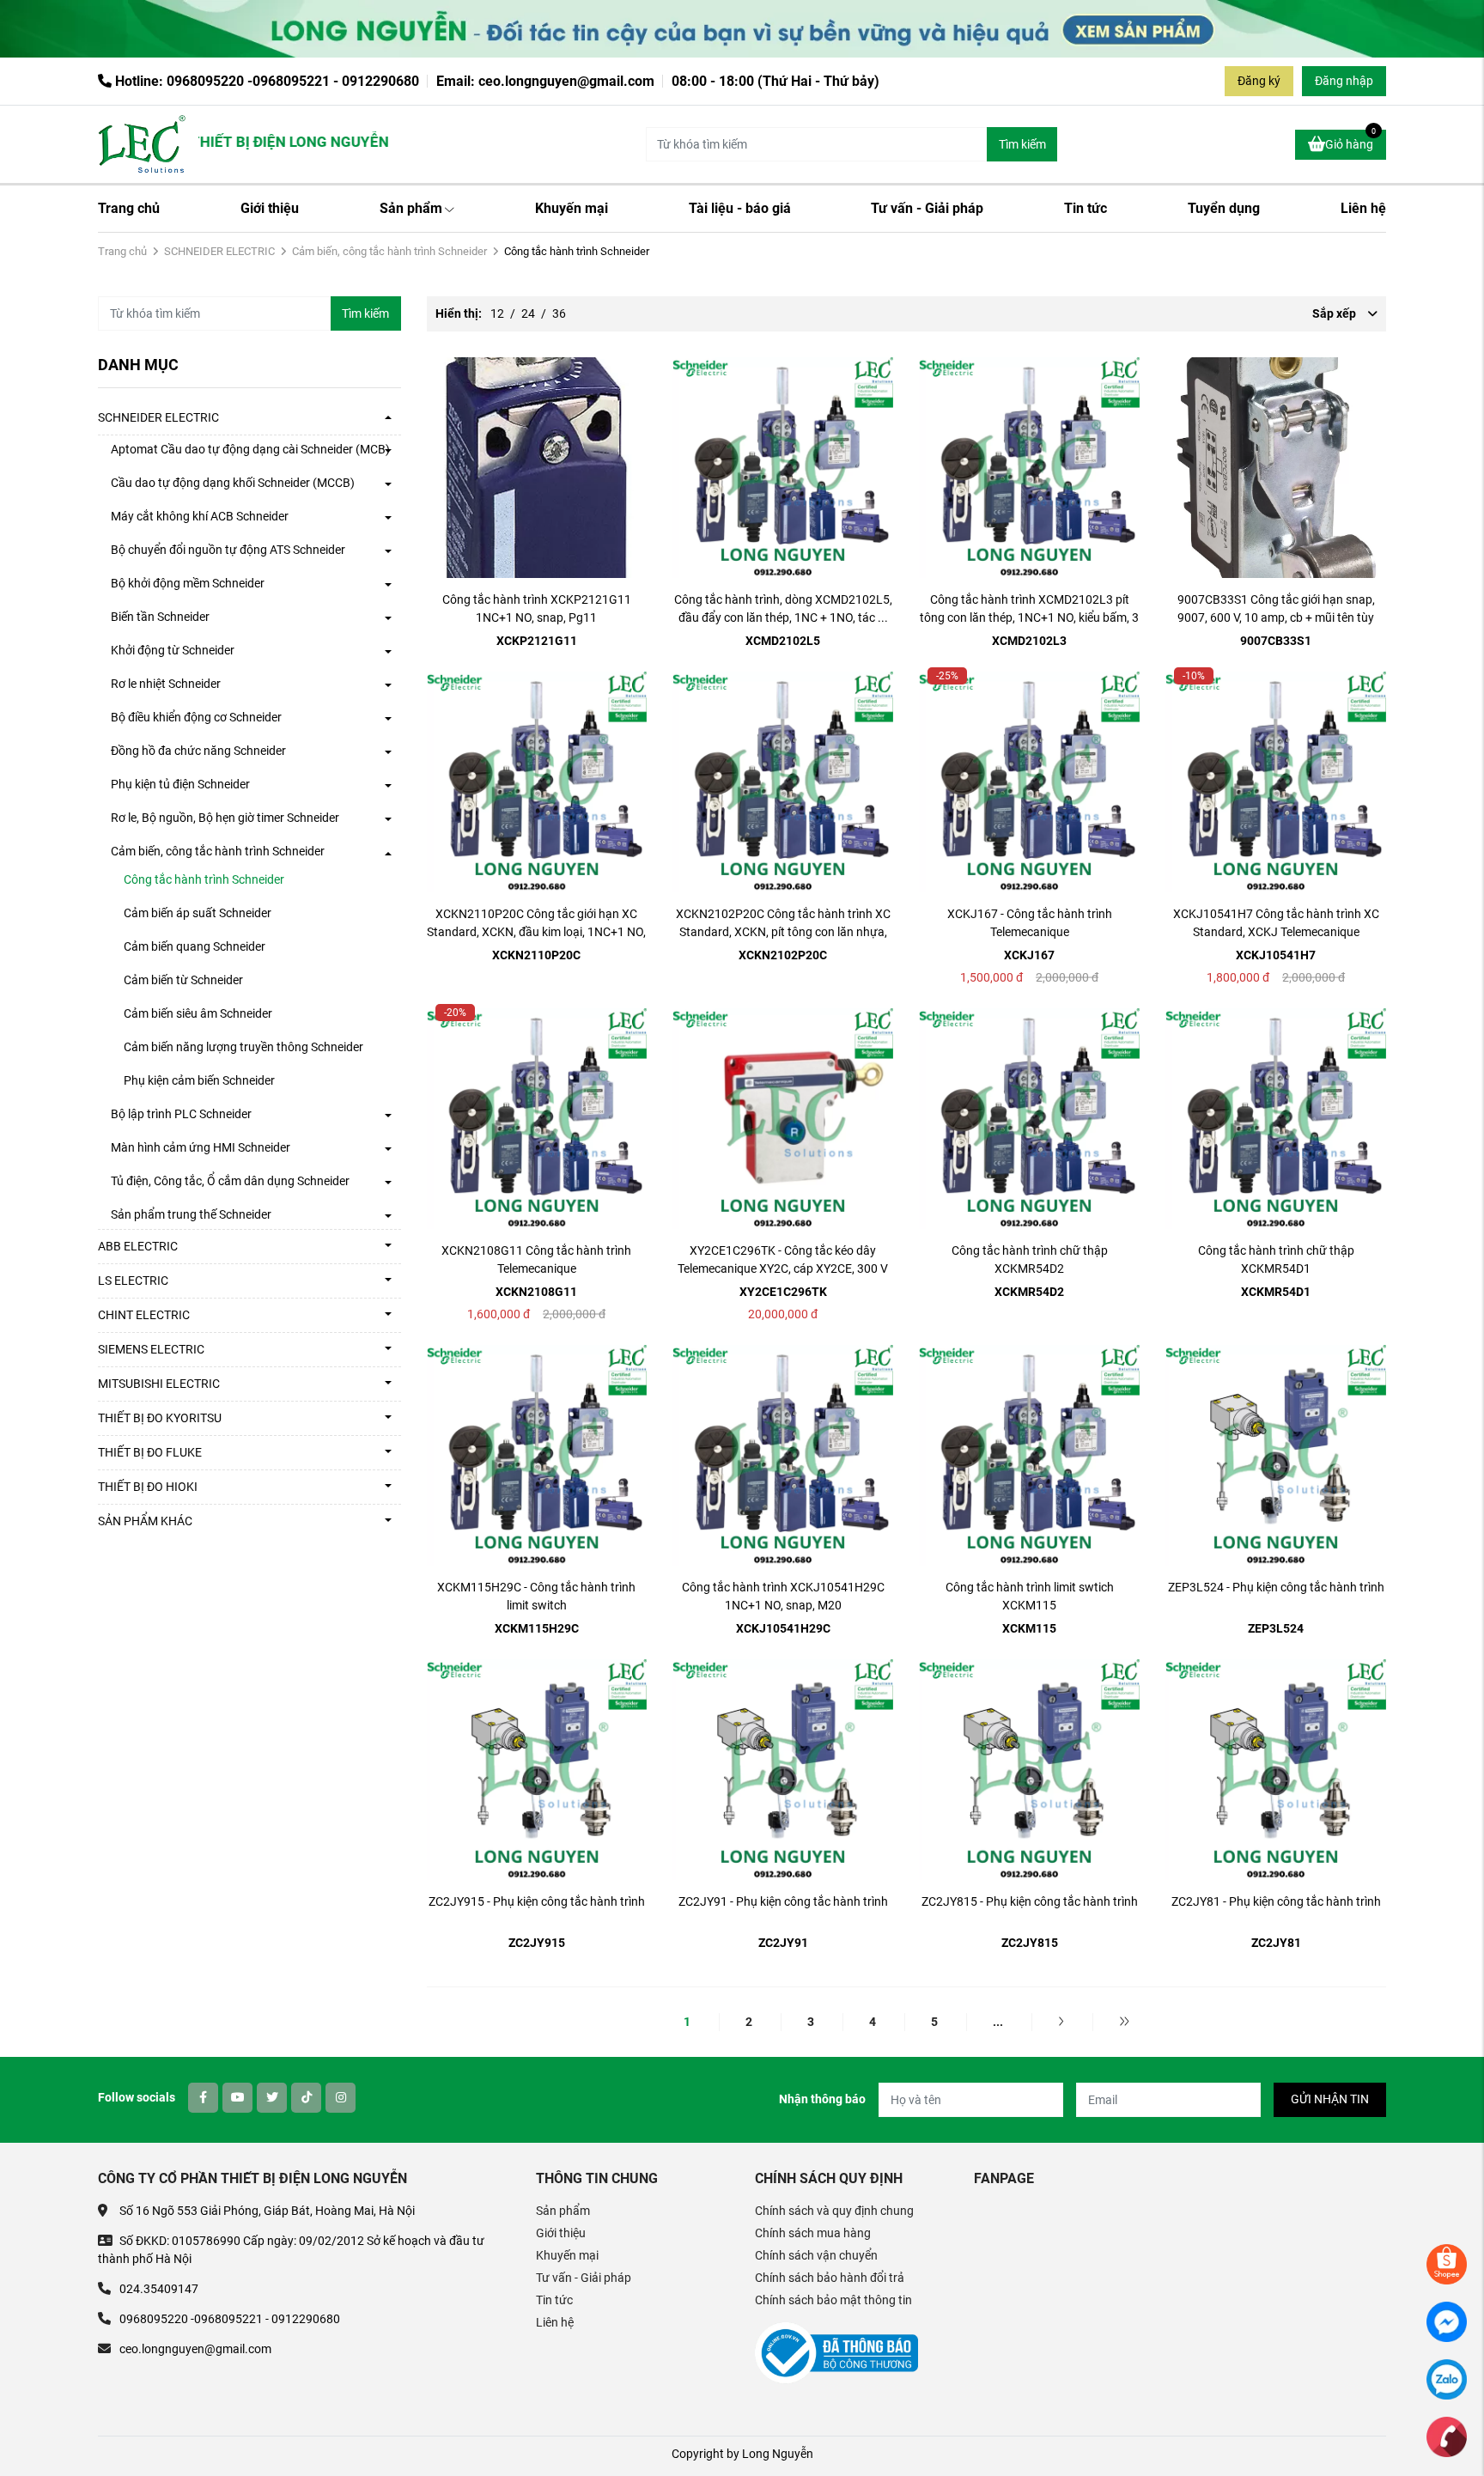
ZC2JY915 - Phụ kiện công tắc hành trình (537, 1901)
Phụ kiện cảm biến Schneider (199, 1080)
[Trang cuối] (1124, 2022)
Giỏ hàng (1350, 140)
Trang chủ (129, 208)
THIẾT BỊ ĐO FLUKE (150, 1452)
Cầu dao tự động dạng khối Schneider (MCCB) (233, 483)
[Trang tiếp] (1061, 2022)
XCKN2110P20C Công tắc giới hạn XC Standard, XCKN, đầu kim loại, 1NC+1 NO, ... (536, 932)
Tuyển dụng (1224, 208)
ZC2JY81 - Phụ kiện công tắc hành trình (1276, 1901)
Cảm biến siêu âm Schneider (198, 1013)
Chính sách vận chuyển (816, 2255)
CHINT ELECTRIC (144, 1315)
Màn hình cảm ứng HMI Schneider (201, 1147)
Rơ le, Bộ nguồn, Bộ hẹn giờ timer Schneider (225, 818)
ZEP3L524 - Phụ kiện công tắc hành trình (1276, 1587)
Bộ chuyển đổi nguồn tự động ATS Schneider (228, 550)
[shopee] (1447, 2263)
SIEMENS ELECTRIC (151, 1349)
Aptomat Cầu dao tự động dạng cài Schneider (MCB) (250, 449)
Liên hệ (1363, 208)
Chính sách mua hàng (813, 2233)
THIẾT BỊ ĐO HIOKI (148, 1487)
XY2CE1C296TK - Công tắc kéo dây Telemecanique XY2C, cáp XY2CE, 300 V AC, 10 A (783, 1268)
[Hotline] (1447, 2436)
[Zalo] (1447, 2378)
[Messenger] (1447, 2321)
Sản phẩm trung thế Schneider (191, 1214)
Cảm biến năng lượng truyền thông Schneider (243, 1047)
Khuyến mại (572, 208)
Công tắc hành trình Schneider (204, 879)
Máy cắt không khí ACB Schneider (200, 516)
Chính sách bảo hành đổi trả (830, 2278)
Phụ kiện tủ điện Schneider (180, 784)
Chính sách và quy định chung (834, 2211)
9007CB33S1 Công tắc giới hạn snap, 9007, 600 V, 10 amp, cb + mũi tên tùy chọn (1276, 617)
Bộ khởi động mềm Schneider (188, 583)
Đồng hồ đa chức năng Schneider (198, 751)
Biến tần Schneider (160, 617)
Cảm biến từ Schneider (183, 980)
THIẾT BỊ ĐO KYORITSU (160, 1418)
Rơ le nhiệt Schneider (166, 684)
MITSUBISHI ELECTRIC (159, 1384)
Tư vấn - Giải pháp (927, 208)
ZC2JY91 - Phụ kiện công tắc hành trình (783, 1901)
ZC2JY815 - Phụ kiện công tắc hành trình (1030, 1901)
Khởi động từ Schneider (173, 650)
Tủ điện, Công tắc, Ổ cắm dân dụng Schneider (230, 1181)
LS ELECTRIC (133, 1281)
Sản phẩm (411, 208)
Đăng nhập (1344, 81)
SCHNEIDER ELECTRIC (219, 251)
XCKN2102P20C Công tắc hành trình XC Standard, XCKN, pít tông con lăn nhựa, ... (783, 932)
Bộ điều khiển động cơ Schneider (196, 717)
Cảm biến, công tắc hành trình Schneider (389, 251)
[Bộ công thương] (836, 2351)
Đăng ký (1259, 81)
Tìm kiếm (1022, 144)
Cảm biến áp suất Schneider (198, 913)
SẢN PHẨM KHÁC (145, 1521)
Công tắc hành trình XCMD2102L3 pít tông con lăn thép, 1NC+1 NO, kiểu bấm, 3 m (1029, 617)
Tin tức (1086, 208)
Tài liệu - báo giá (740, 208)
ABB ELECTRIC (138, 1246)
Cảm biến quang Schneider (195, 946)
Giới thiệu (270, 208)
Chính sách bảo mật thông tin (833, 2300)
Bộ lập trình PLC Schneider (181, 1114)
